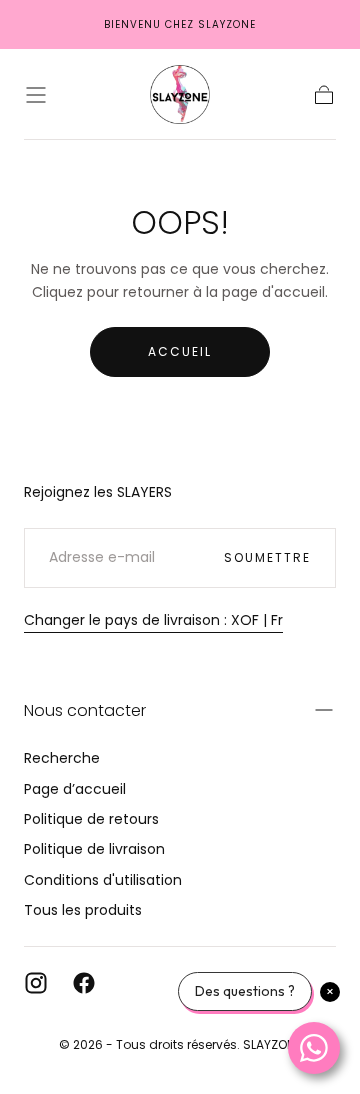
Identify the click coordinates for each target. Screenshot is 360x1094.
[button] (36, 95)
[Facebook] (84, 983)
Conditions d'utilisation (103, 880)
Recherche (62, 758)
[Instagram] (36, 983)
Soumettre (267, 557)
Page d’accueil (75, 789)
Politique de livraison (94, 849)
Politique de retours (91, 819)
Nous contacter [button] (85, 710)
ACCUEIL (180, 351)
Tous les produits (83, 910)
